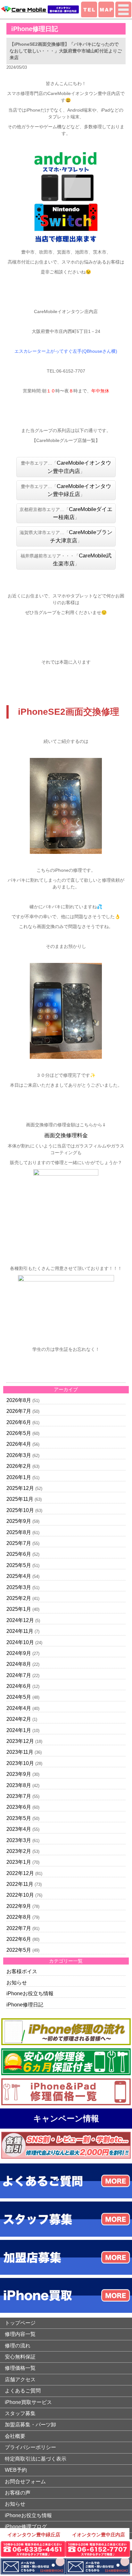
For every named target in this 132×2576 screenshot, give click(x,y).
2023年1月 (19, 1862)
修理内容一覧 (20, 2334)
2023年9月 (19, 1774)
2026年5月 (19, 1433)
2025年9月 (19, 1521)
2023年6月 (19, 1807)
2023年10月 (20, 1763)
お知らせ (17, 1983)
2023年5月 (19, 1818)
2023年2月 (19, 1851)
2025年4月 (19, 1576)
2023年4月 (19, 1829)
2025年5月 (19, 1565)
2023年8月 (19, 1785)
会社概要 (15, 2436)
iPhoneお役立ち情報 (30, 1993)
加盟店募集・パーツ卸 (30, 2425)
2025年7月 (19, 1543)
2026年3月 (19, 1455)
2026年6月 (19, 1422)
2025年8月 (19, 1532)
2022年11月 (20, 1884)
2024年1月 (19, 1730)
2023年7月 (19, 1796)
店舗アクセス (20, 2379)
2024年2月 (19, 1719)
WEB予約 (16, 2470)
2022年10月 (20, 1895)
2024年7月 (19, 1675)
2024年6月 (19, 1686)
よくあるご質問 (23, 2391)
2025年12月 (20, 1488)
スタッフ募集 (20, 2413)
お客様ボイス (22, 1971)
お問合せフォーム (25, 2481)
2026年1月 (19, 1477)
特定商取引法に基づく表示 (36, 2459)
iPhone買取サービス (28, 2402)
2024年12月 (20, 1620)
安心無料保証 (20, 2357)
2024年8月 (19, 1664)
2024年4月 (19, 1708)
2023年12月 (20, 1741)
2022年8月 (19, 1917)
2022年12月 (20, 1873)
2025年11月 (20, 1499)
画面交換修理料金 (66, 1135)
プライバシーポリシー (30, 2447)
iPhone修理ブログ (26, 2527)
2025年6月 (19, 1554)
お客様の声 (18, 2493)
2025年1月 (19, 1609)
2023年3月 (19, 1840)
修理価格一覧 (20, 2368)
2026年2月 (19, 1466)
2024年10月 (20, 1642)
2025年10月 (20, 1510)
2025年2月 (19, 1598)
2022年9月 (19, 1906)
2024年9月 (19, 1653)
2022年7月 (19, 1928)
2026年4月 (19, 1444)
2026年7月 (19, 1411)
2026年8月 (19, 1400)
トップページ (20, 2323)
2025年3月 (19, 1587)
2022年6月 (19, 1939)
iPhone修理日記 (25, 2005)
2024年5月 (19, 1697)
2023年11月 (20, 1752)
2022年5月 (19, 1950)
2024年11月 (20, 1631)
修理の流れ (18, 2346)
